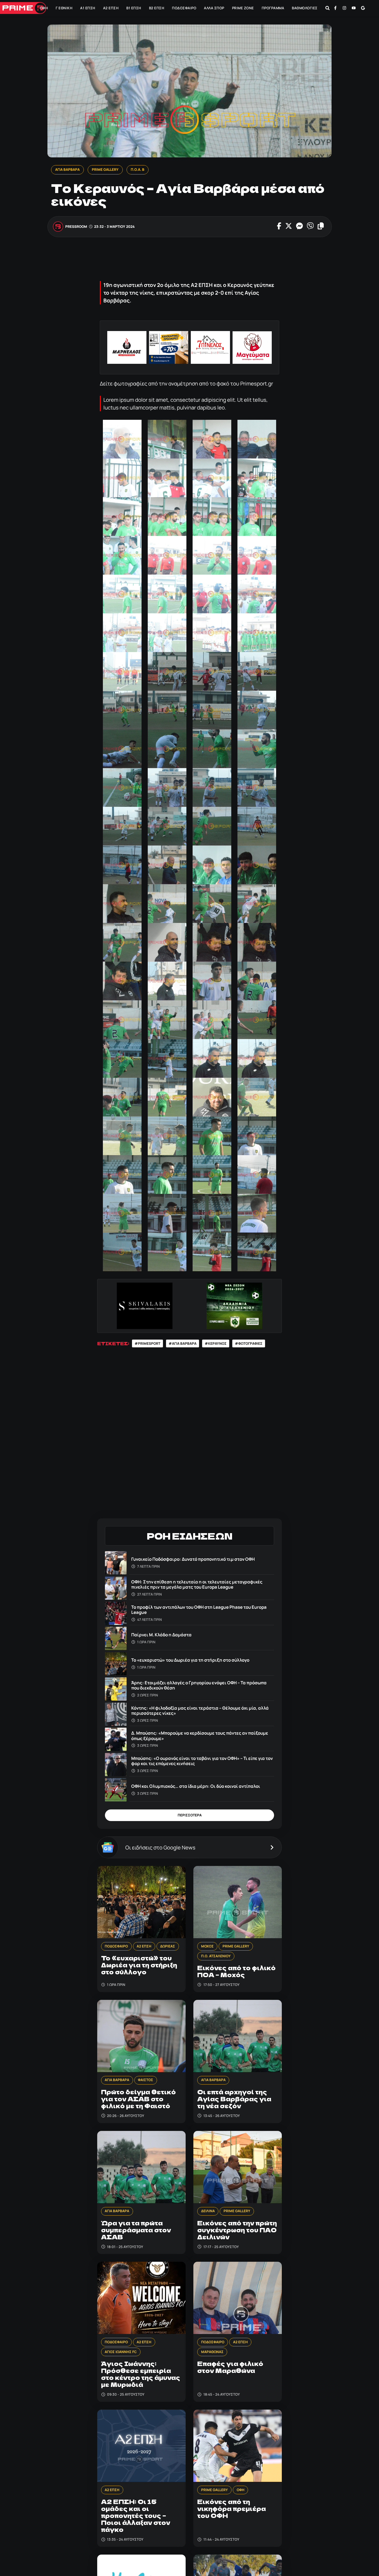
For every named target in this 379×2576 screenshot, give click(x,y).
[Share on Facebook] (279, 227)
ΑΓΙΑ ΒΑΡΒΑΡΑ (67, 170)
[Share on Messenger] (299, 227)
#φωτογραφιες (249, 1343)
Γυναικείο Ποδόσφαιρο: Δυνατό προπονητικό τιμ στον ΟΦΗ (193, 1559)
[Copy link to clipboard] (320, 227)
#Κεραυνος (216, 1343)
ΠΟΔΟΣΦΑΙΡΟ (184, 8)
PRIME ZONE (243, 8)
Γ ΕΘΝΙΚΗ (64, 8)
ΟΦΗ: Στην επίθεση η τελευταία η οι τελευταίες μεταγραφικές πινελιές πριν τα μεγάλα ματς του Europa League (197, 1584)
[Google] (363, 8)
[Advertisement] (191, 260)
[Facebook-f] (335, 8)
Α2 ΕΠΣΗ (111, 8)
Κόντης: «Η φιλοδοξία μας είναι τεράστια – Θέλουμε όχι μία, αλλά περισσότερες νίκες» (200, 1710)
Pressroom (76, 227)
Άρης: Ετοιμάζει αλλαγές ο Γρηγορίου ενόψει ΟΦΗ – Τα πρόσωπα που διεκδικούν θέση (199, 1685)
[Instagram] (344, 8)
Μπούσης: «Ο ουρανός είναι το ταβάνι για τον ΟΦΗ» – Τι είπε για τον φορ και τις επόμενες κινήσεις (202, 1761)
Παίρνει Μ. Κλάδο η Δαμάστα (161, 1635)
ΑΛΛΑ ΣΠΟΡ (214, 8)
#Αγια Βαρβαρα (183, 1343)
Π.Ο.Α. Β (137, 170)
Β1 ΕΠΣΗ (134, 8)
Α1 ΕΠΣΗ (88, 8)
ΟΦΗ (44, 8)
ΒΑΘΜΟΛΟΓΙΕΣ (305, 8)
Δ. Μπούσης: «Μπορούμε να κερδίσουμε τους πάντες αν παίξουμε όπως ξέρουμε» (200, 1736)
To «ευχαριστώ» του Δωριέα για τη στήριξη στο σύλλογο (190, 1660)
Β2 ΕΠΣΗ (157, 8)
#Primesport (147, 1343)
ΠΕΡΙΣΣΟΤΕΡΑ (190, 1815)
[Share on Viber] (310, 227)
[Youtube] (354, 8)
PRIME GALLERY (105, 170)
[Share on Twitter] (288, 227)
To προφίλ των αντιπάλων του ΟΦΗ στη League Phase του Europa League (199, 1610)
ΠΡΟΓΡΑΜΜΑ (273, 8)
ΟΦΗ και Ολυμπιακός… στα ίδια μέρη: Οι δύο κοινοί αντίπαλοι (196, 1786)
